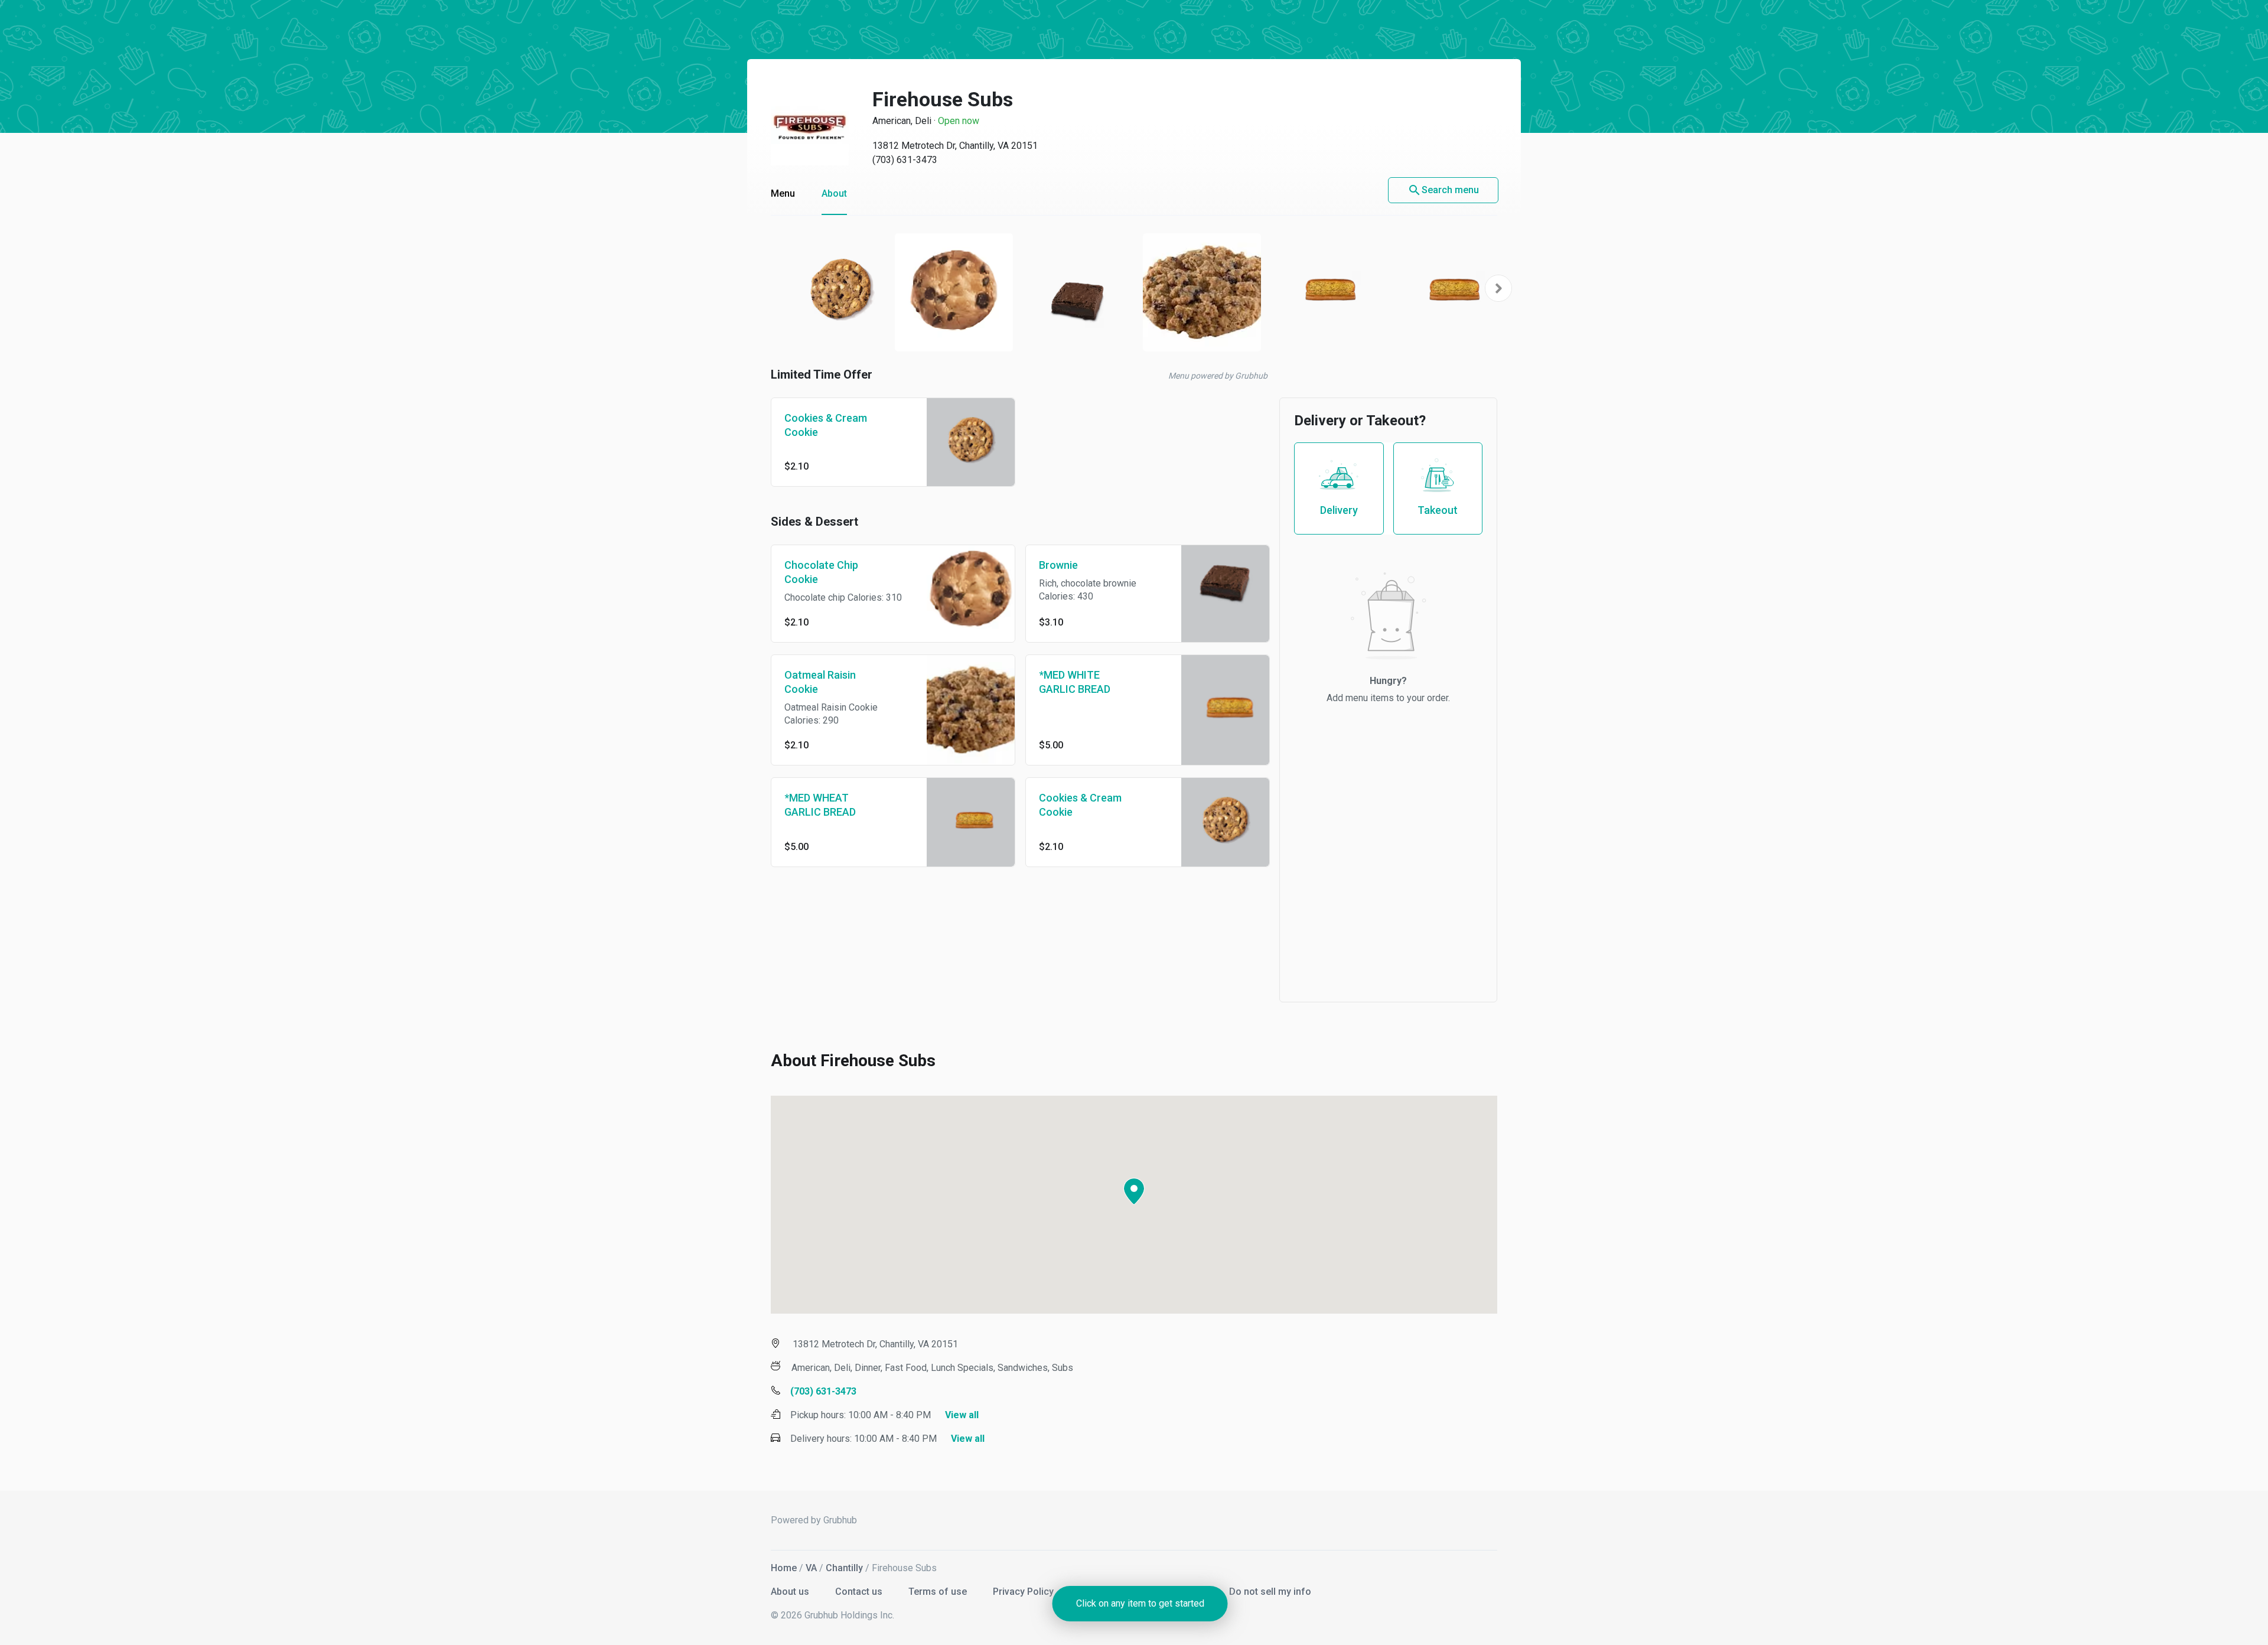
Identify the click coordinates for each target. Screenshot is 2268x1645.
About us (791, 1592)
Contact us (860, 1592)
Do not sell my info (1270, 1592)
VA (811, 1568)
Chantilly (844, 1568)
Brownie (1058, 565)
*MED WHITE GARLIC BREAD (1075, 682)
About (834, 193)
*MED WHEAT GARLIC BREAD (820, 805)
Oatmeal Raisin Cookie (820, 682)
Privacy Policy (1024, 1592)
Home (784, 1568)
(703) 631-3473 (905, 160)
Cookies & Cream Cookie (826, 425)
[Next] (1498, 288)
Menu (783, 193)
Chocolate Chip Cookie (821, 572)
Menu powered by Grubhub (1218, 376)
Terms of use (939, 1592)
